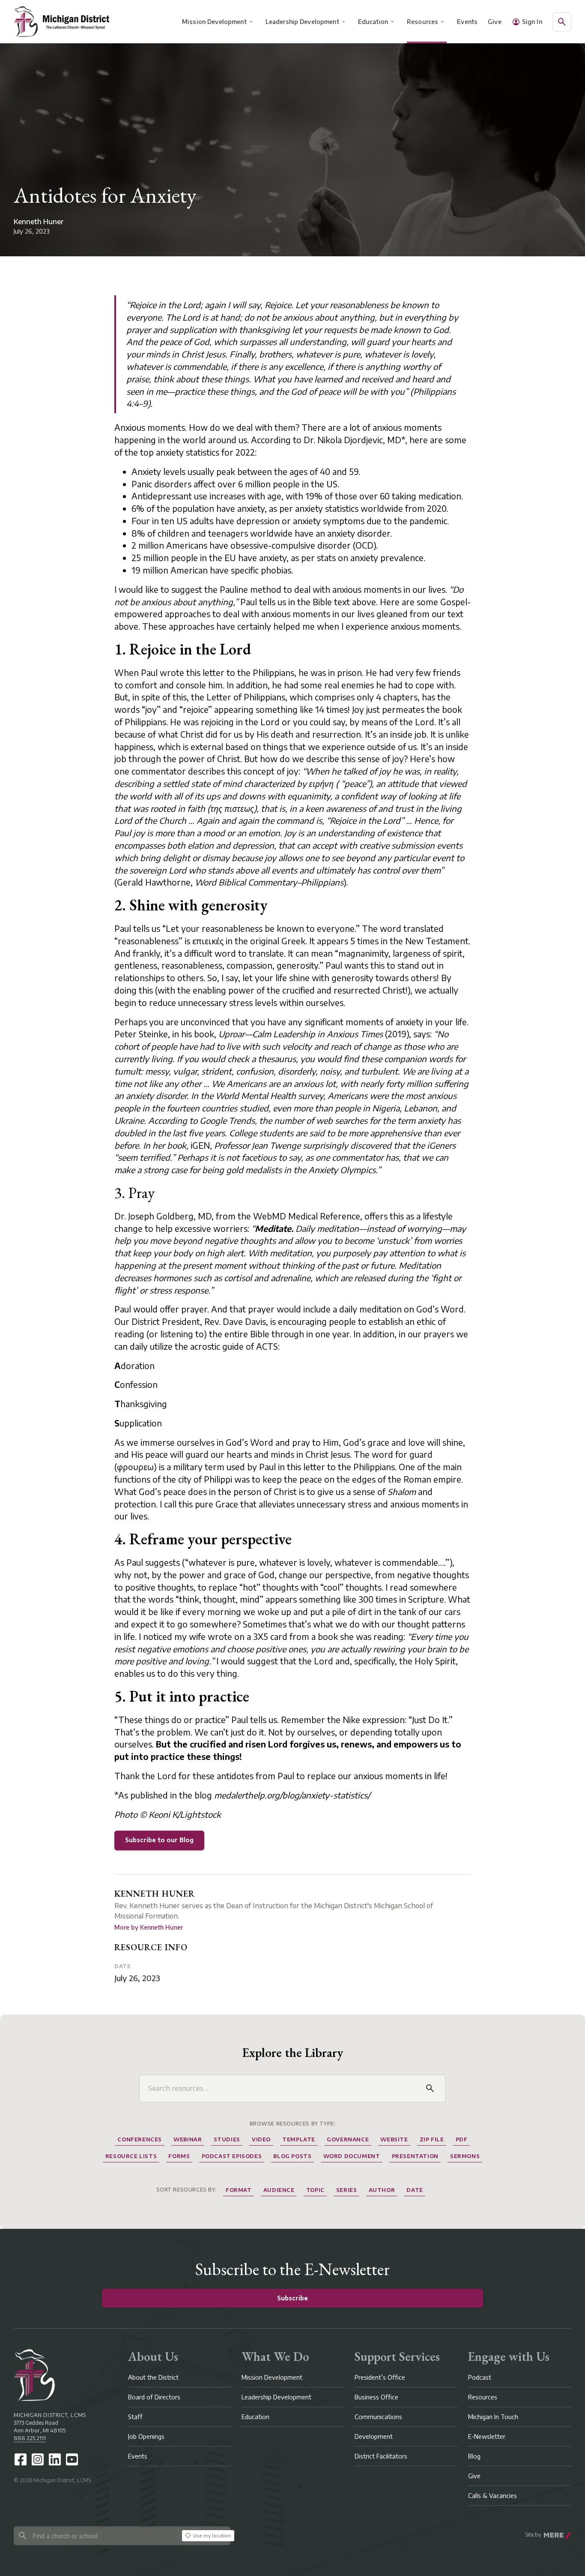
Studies (227, 2139)
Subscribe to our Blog (159, 1840)
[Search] (430, 2088)
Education (373, 22)
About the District (153, 2377)
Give (495, 22)
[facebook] (21, 2459)
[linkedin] (55, 2459)
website (394, 2139)
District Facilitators (381, 2456)
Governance (348, 2139)
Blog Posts (292, 2156)
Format (239, 2190)
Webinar (188, 2139)
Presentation (415, 2156)
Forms (179, 2156)
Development (374, 2436)
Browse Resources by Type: (293, 2124)
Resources (422, 22)
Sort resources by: (187, 2190)
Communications (378, 2417)
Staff (135, 2417)
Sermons (465, 2156)
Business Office (376, 2397)
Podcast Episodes (232, 2156)
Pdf (462, 2139)
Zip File (432, 2139)
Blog (474, 2456)
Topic (315, 2190)
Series (347, 2190)
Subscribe (292, 2298)
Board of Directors (154, 2397)
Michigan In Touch (493, 2417)
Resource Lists (131, 2156)
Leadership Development (302, 22)
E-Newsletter (487, 2436)
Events (468, 22)
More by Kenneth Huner (149, 1927)
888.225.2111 (30, 2438)
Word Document (352, 2156)
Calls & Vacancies (492, 2496)
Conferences (140, 2139)
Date (122, 1966)
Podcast (480, 2377)
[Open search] (562, 22)
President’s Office (380, 2377)
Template (299, 2139)
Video (261, 2139)
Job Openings (146, 2436)
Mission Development (214, 22)
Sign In (532, 22)
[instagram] (38, 2459)
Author (382, 2190)
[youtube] (72, 2459)
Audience (279, 2190)
